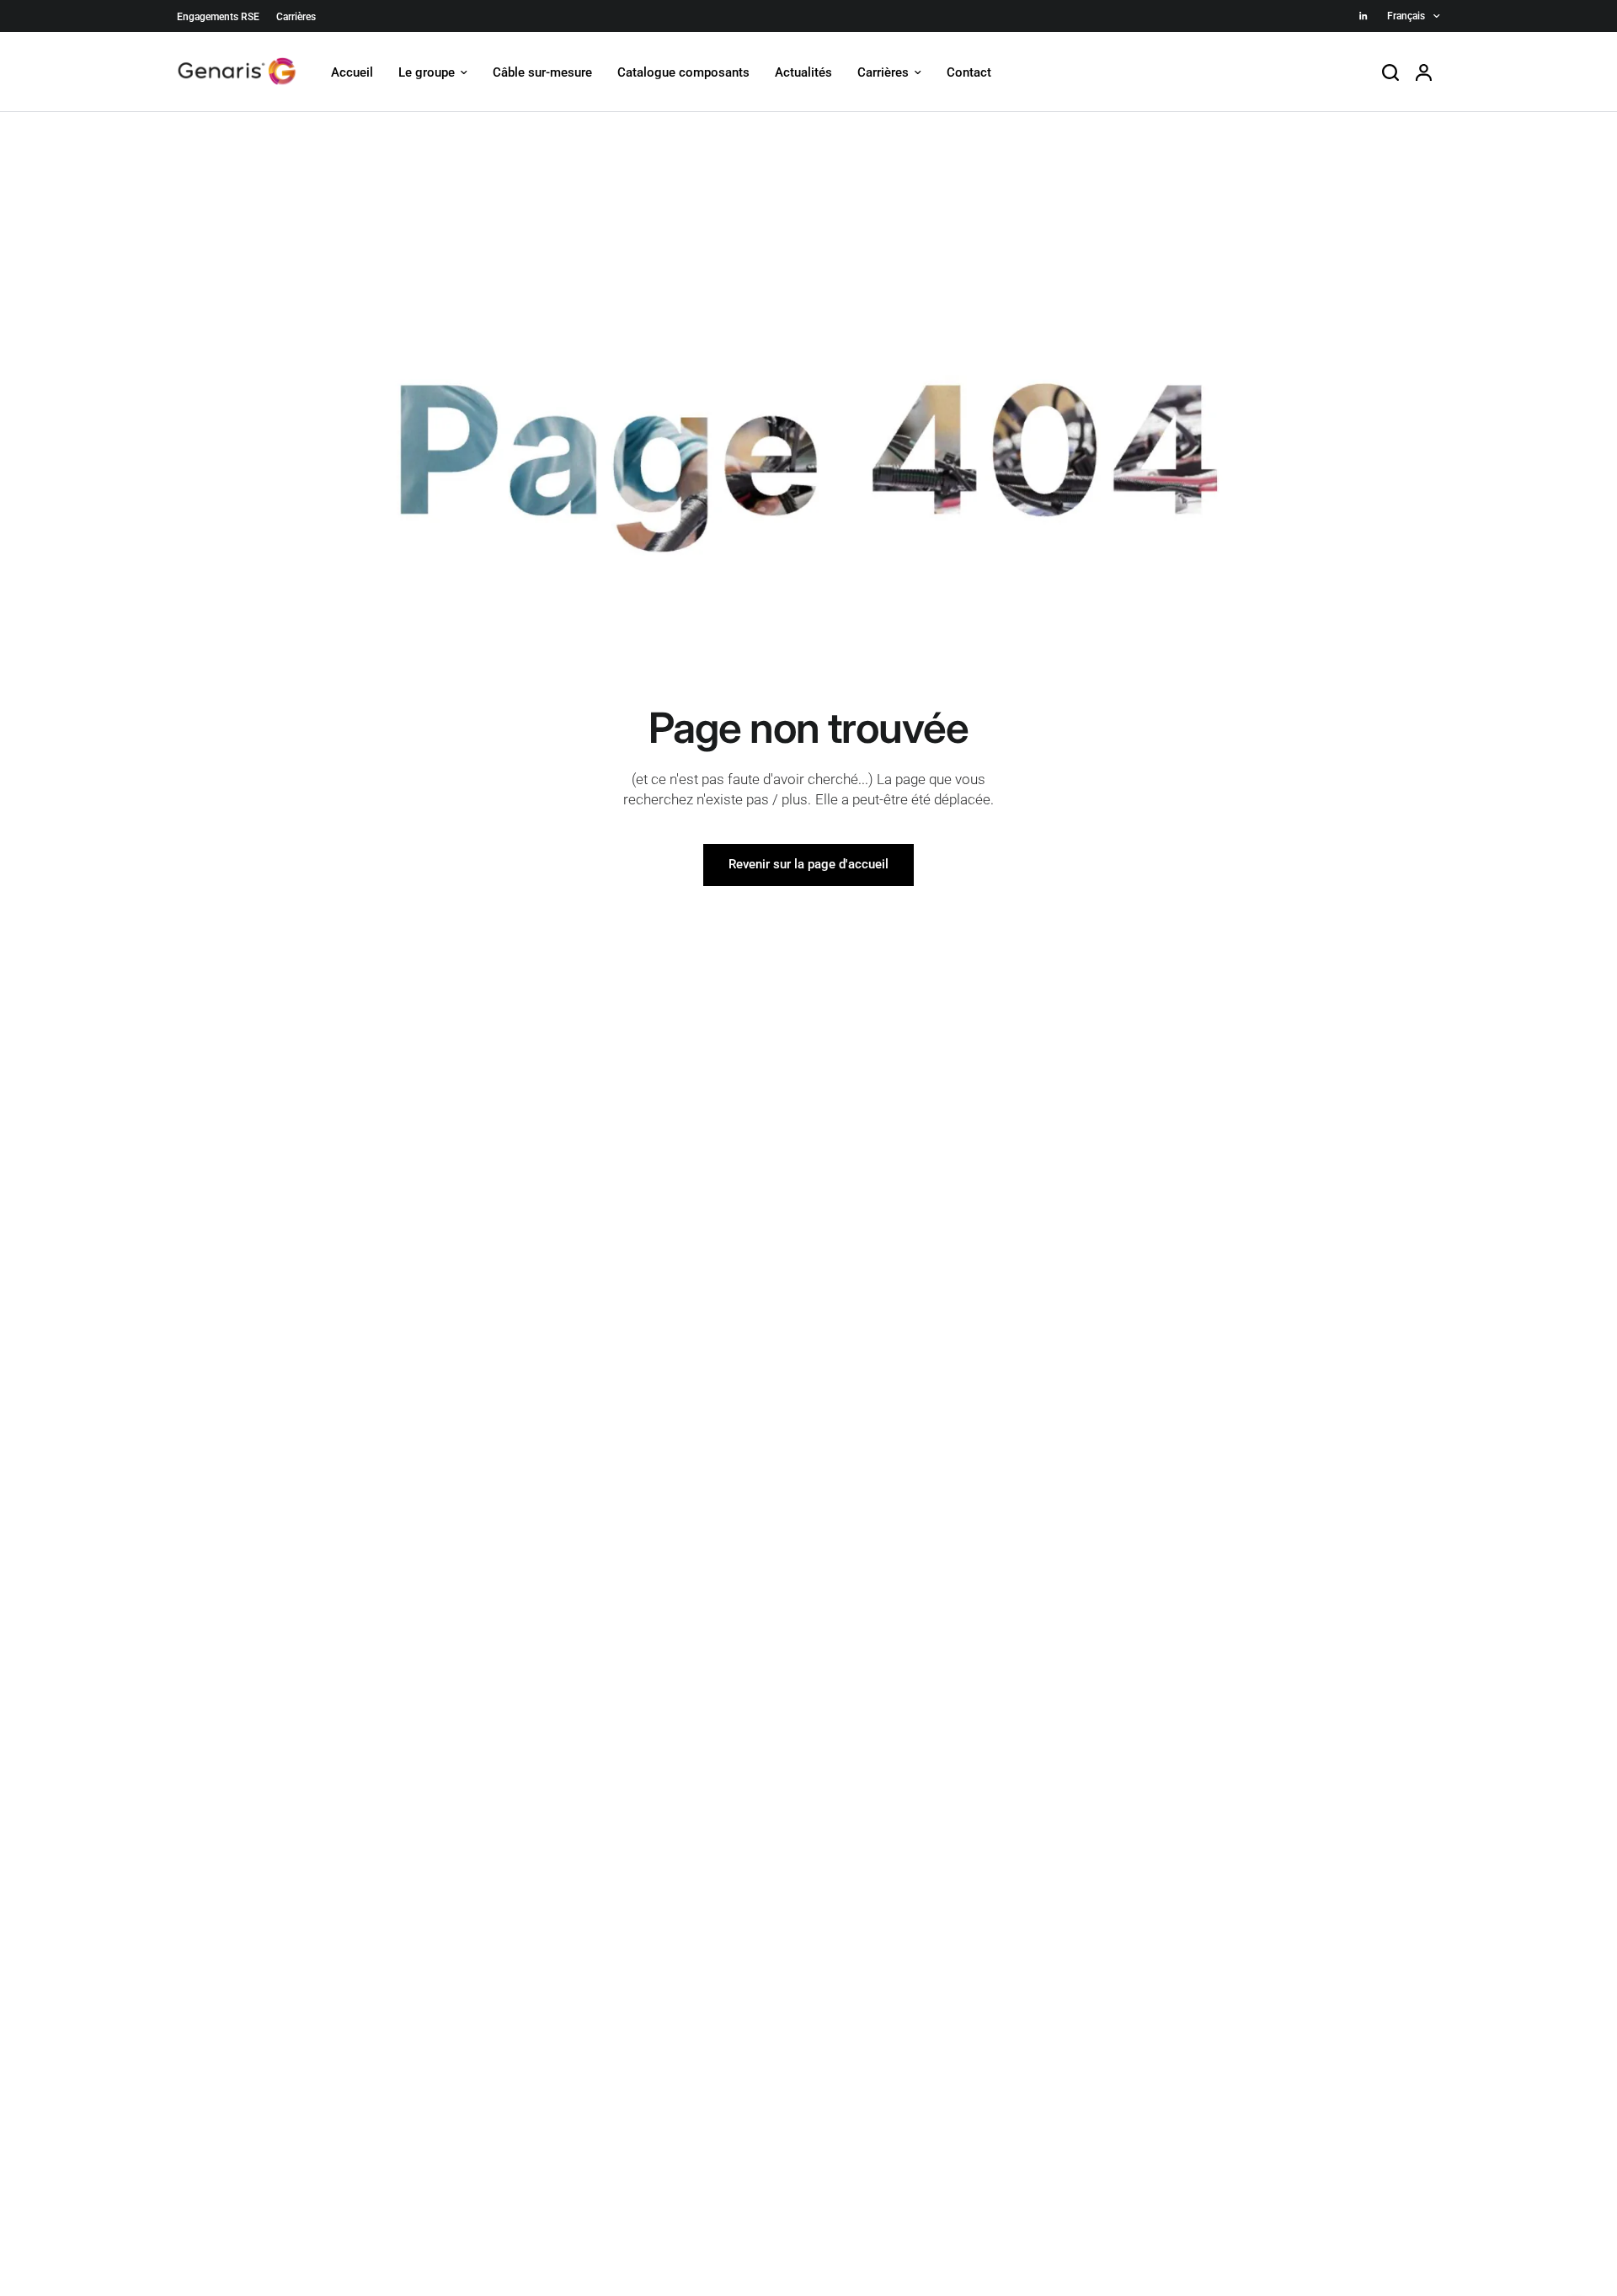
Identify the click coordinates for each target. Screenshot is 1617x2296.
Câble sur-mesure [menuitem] (542, 72)
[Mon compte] (1424, 72)
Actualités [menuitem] (803, 72)
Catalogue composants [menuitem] (683, 72)
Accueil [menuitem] (352, 72)
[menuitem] (222, 17)
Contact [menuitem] (969, 72)
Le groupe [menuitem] (427, 72)
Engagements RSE (218, 17)
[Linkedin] (1364, 16)
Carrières (296, 17)
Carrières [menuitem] (883, 72)
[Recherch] (1390, 72)
